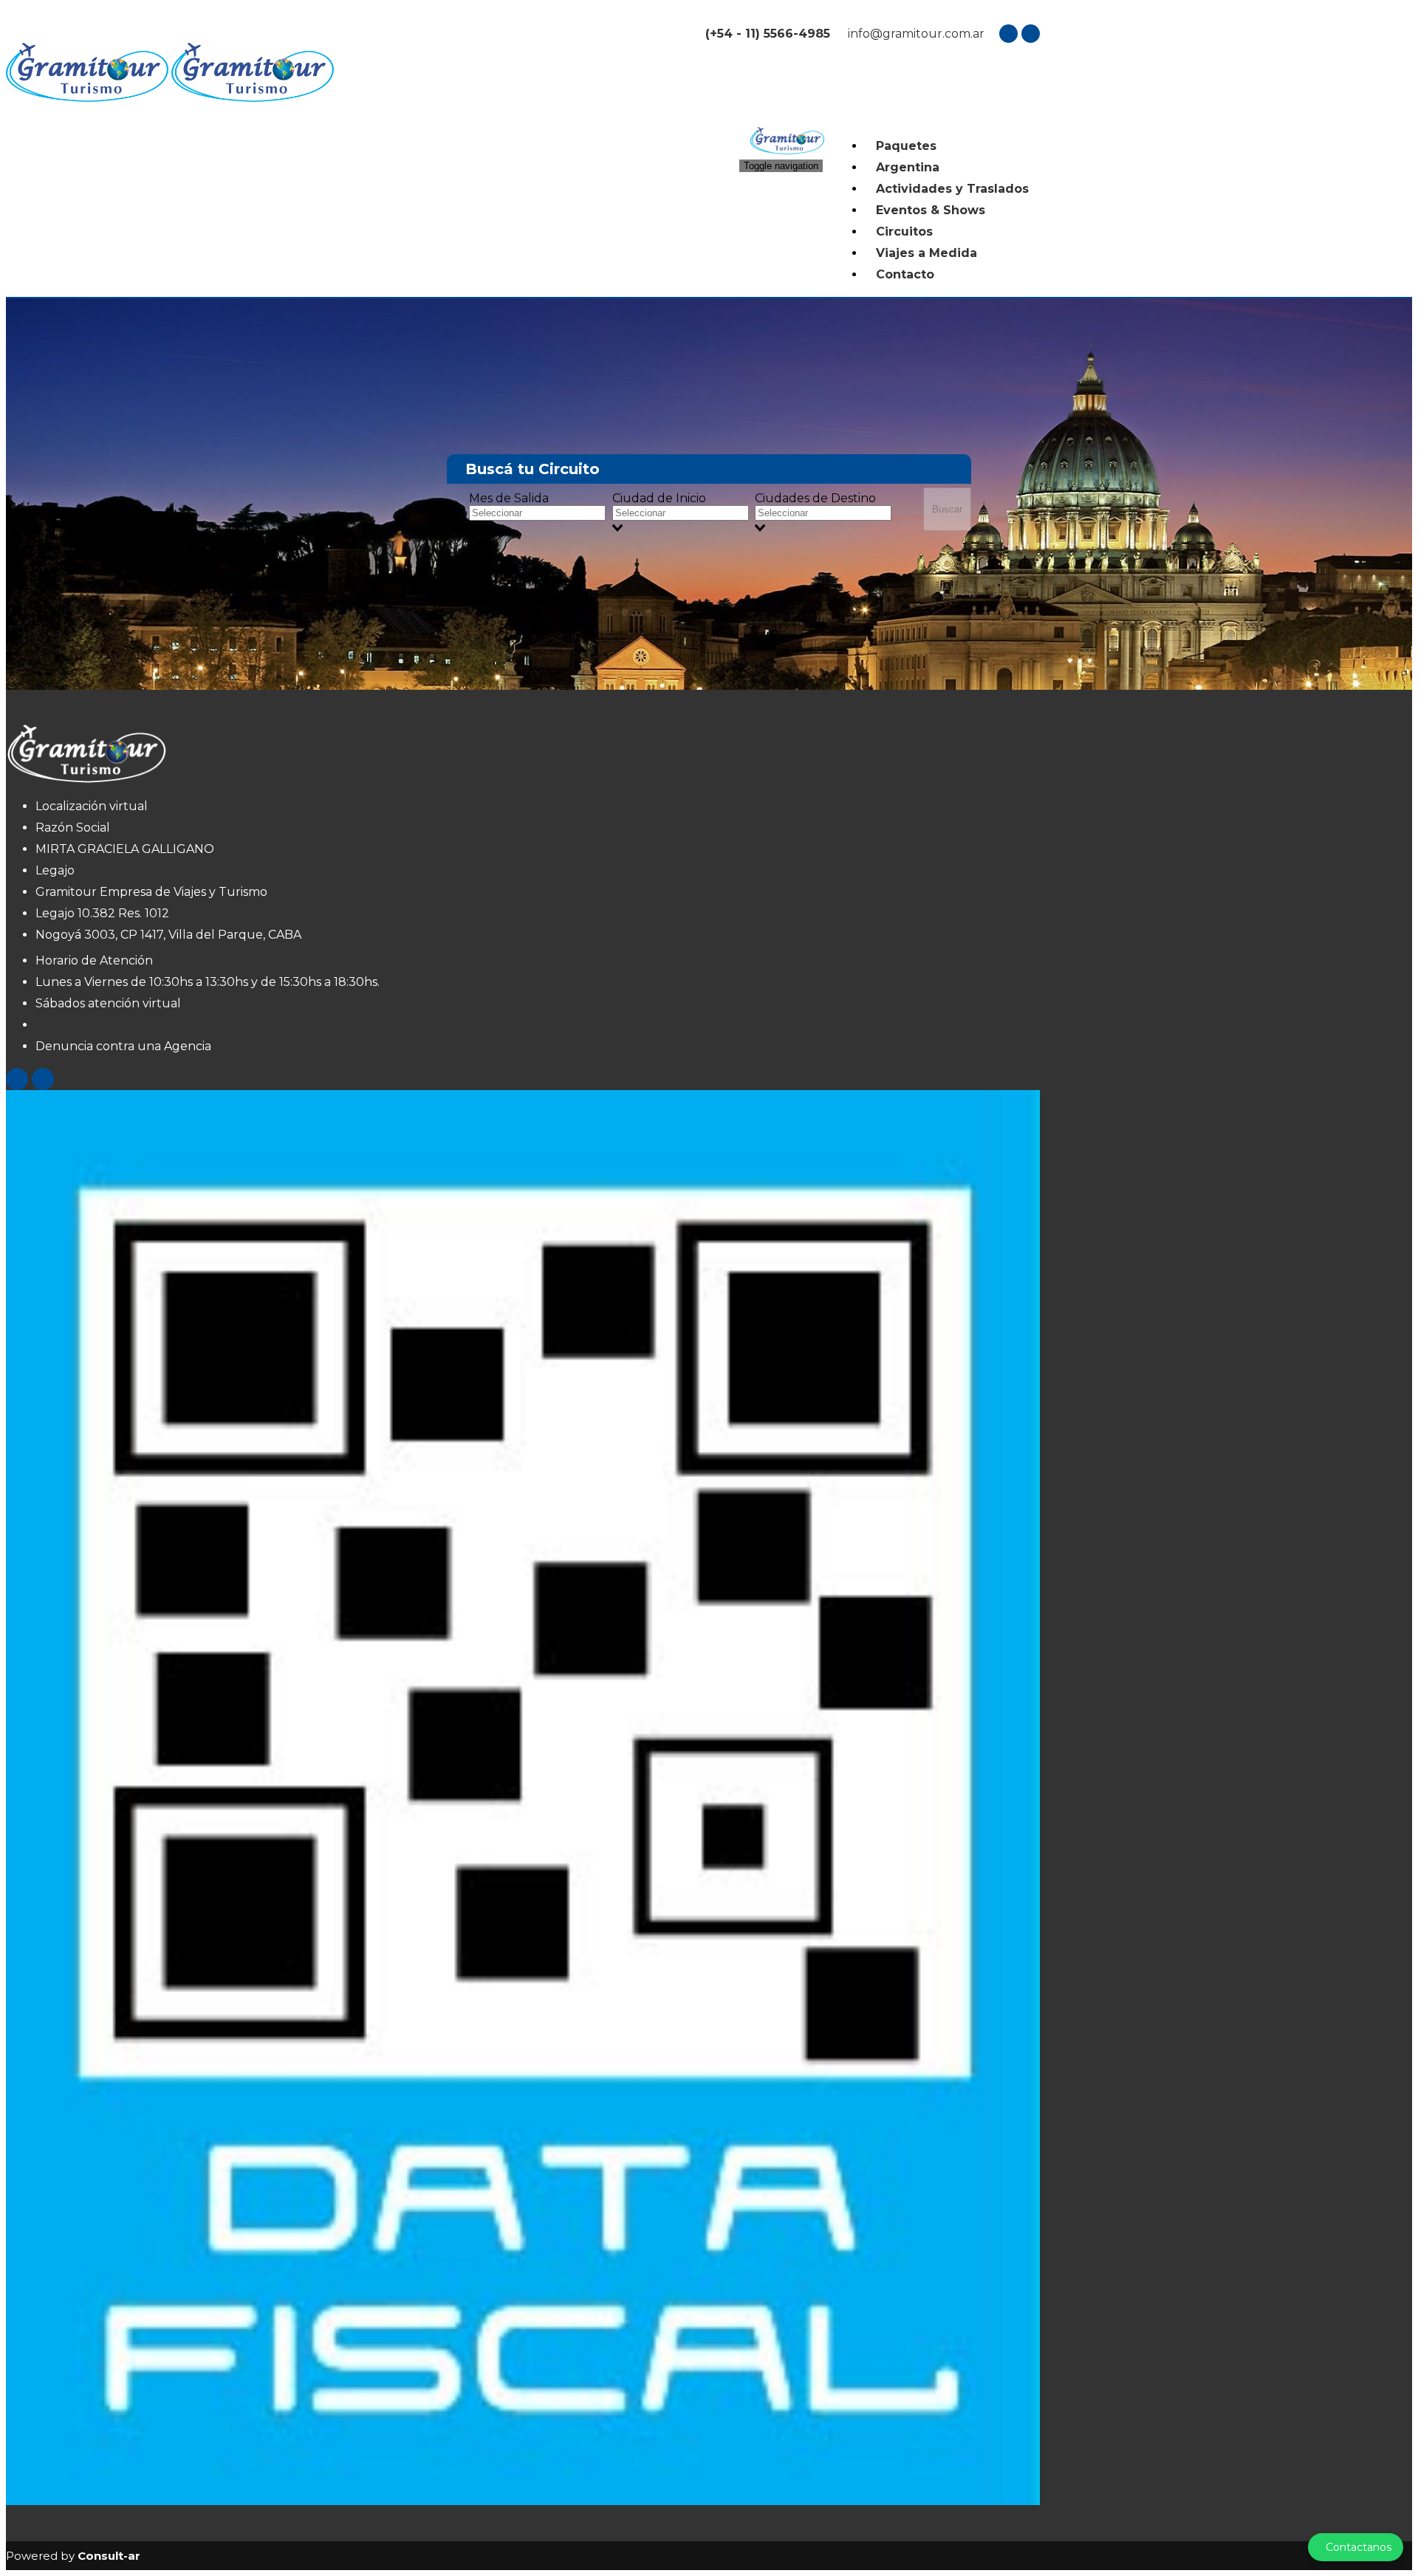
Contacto (905, 274)
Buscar (947, 509)
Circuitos (904, 232)
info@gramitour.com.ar (915, 34)
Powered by (73, 2556)
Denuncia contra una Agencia (123, 1046)
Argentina (908, 167)
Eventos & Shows (931, 210)
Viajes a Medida (927, 253)
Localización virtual (92, 806)
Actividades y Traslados (952, 189)
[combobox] (541, 520)
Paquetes (906, 146)
